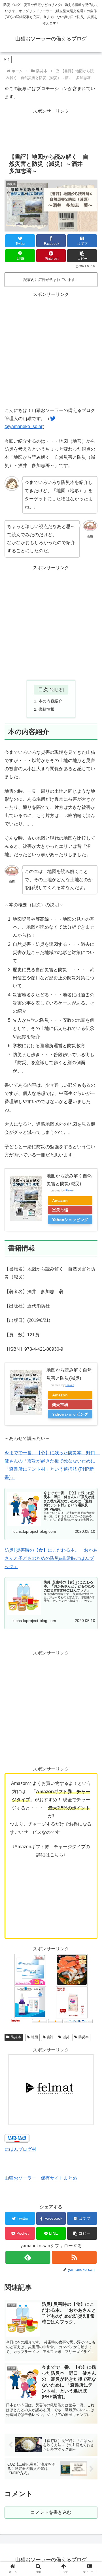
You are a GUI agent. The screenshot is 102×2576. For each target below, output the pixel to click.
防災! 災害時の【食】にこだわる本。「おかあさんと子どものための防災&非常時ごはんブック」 (51, 1558)
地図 (35, 2037)
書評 (50, 2037)
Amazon (60, 1200)
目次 (43, 689)
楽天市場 (60, 1210)
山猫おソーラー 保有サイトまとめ (41, 2178)
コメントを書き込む (51, 2512)
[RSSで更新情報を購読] (74, 2257)
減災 (66, 2037)
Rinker (70, 1190)
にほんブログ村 (20, 2149)
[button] (82, 256)
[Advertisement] (51, 349)
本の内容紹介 (50, 701)
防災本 (16, 2037)
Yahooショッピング (70, 1220)
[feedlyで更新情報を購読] (28, 2257)
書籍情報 (46, 709)
